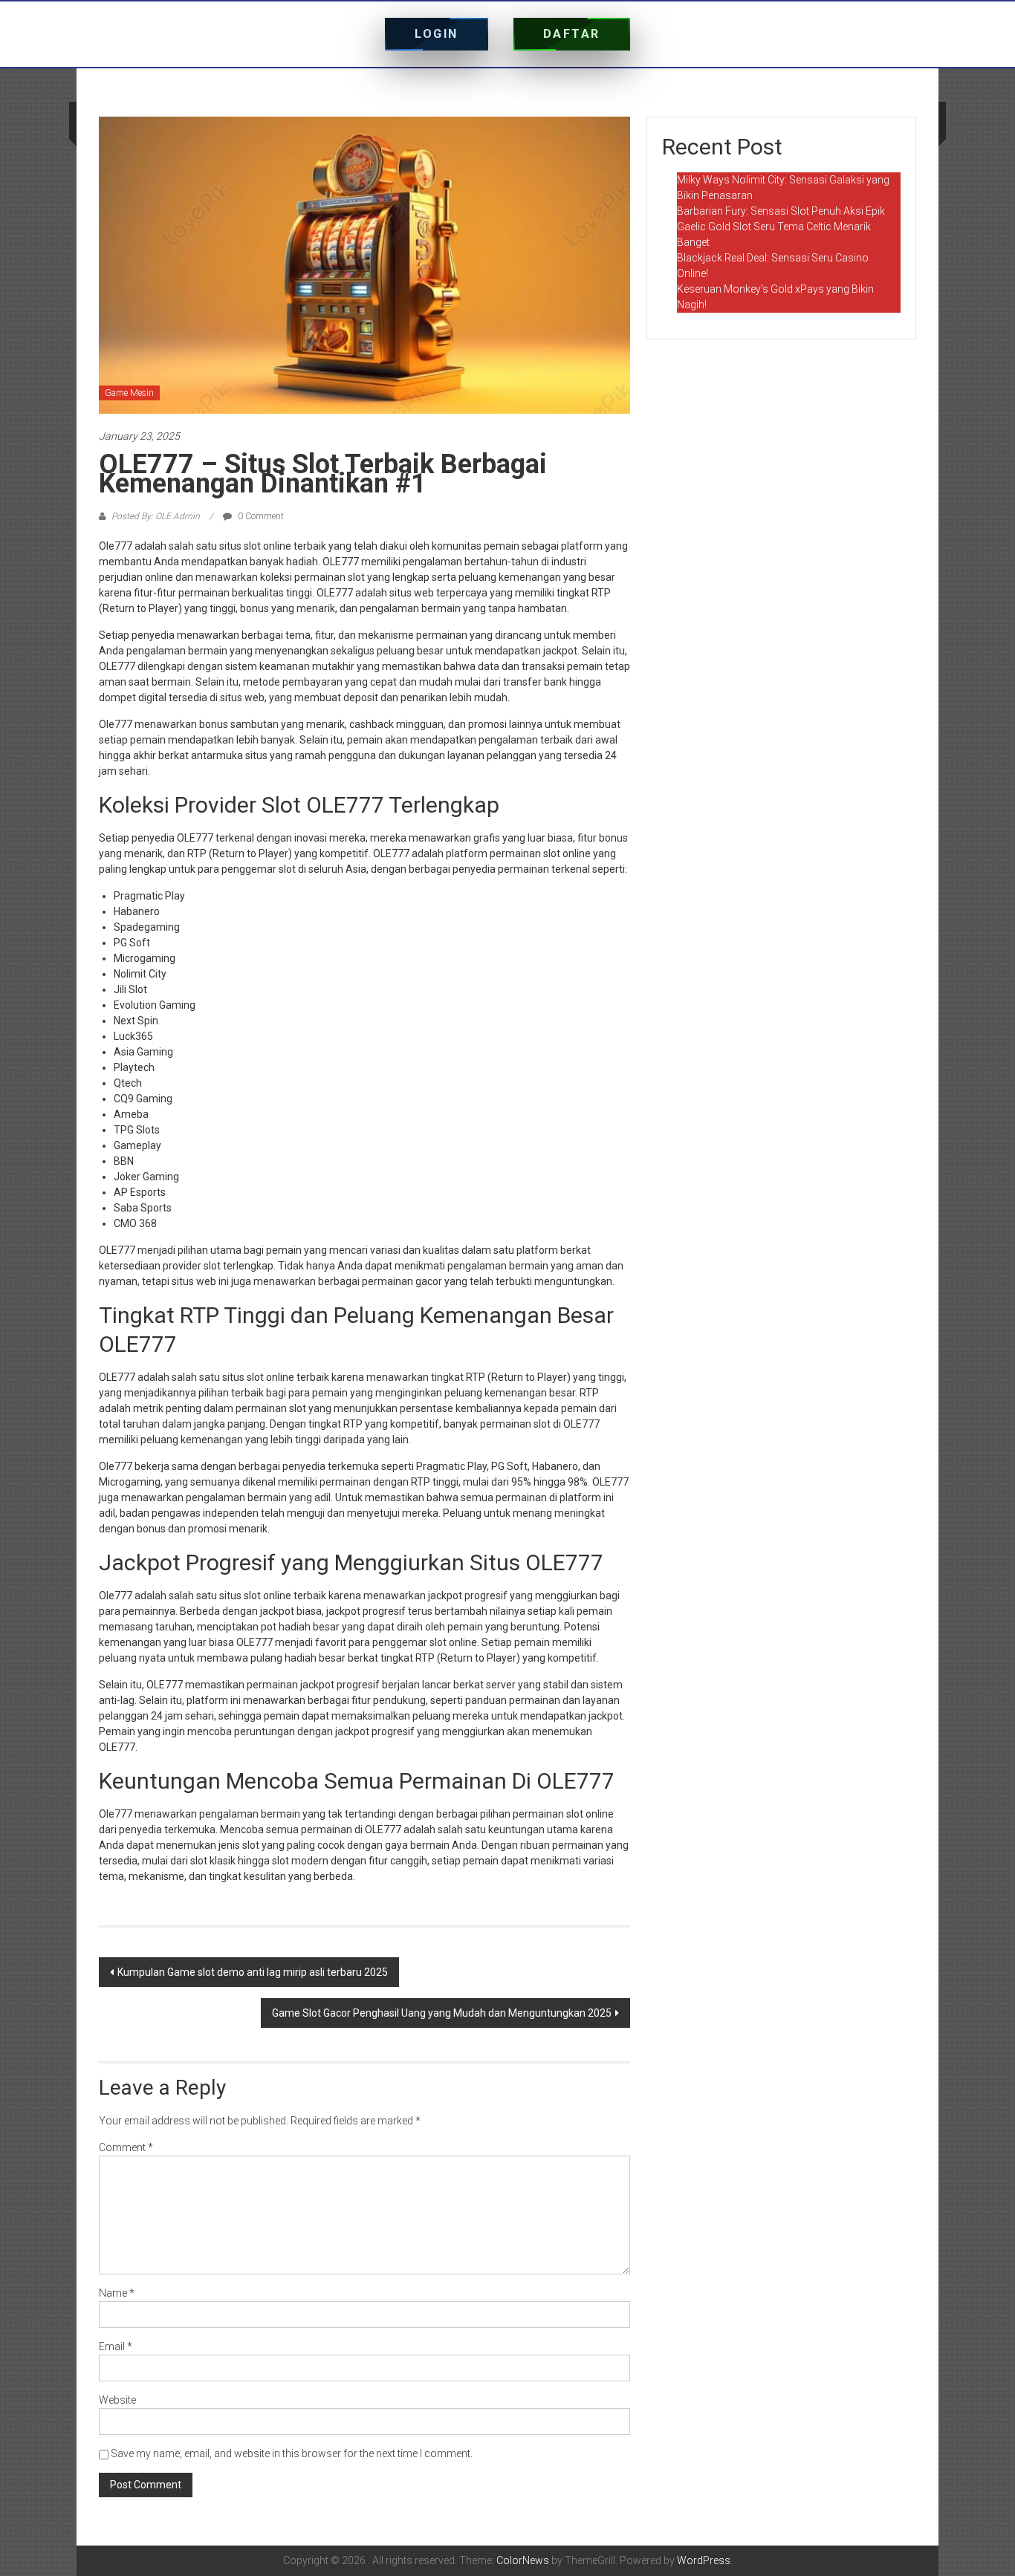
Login (437, 34)
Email (116, 2346)
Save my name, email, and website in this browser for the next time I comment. (292, 2453)
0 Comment (260, 516)
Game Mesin (129, 393)
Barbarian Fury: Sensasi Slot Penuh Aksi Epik (781, 211)
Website (117, 2400)
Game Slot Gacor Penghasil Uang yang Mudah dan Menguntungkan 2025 (442, 2013)
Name (117, 2293)
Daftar (572, 34)
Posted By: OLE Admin (156, 516)
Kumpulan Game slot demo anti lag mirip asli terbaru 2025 (253, 1972)
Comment (126, 2147)
